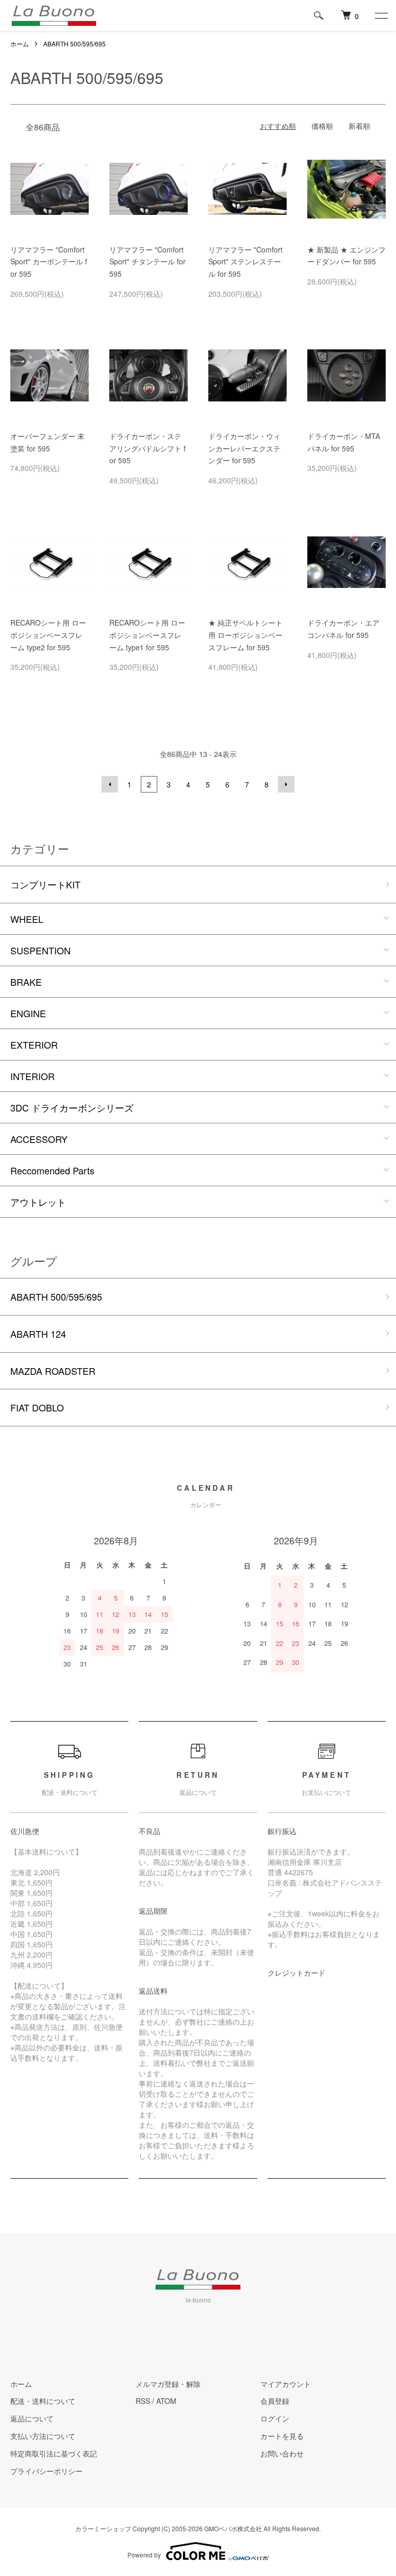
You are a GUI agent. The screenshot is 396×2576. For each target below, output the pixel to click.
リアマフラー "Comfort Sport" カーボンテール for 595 (49, 262)
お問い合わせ (282, 2453)
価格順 (322, 126)
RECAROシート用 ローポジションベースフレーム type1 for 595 (147, 635)
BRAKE (26, 982)
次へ (286, 784)
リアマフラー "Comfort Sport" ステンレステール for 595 (245, 262)
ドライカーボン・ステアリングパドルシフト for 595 (147, 448)
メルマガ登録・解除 (168, 2384)
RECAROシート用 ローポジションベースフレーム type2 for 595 (48, 635)
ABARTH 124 (38, 1334)
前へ (110, 784)
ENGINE (28, 1013)
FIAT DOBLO (37, 1407)
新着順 (359, 126)
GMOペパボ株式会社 (233, 2528)
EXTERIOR (34, 1045)
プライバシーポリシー (46, 2471)
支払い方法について (43, 2436)
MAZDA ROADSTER (53, 1371)
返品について (32, 2418)
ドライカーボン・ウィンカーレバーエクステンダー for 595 (244, 448)
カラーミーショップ (103, 2528)
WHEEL (27, 919)
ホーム (20, 44)
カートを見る (282, 2436)
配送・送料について (43, 2401)
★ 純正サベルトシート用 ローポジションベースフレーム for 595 (245, 635)
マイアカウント (286, 2384)
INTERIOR (32, 1076)
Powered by (144, 2555)
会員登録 (275, 2401)
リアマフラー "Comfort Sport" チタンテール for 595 (147, 262)
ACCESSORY (39, 1139)
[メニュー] (381, 15)
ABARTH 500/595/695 (75, 44)
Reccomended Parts (52, 1170)
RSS (143, 2401)
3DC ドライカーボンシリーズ (72, 1107)
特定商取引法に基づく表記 (54, 2453)
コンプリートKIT (45, 884)
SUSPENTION (40, 950)
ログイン (275, 2418)
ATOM (166, 2401)
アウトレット (38, 1202)
